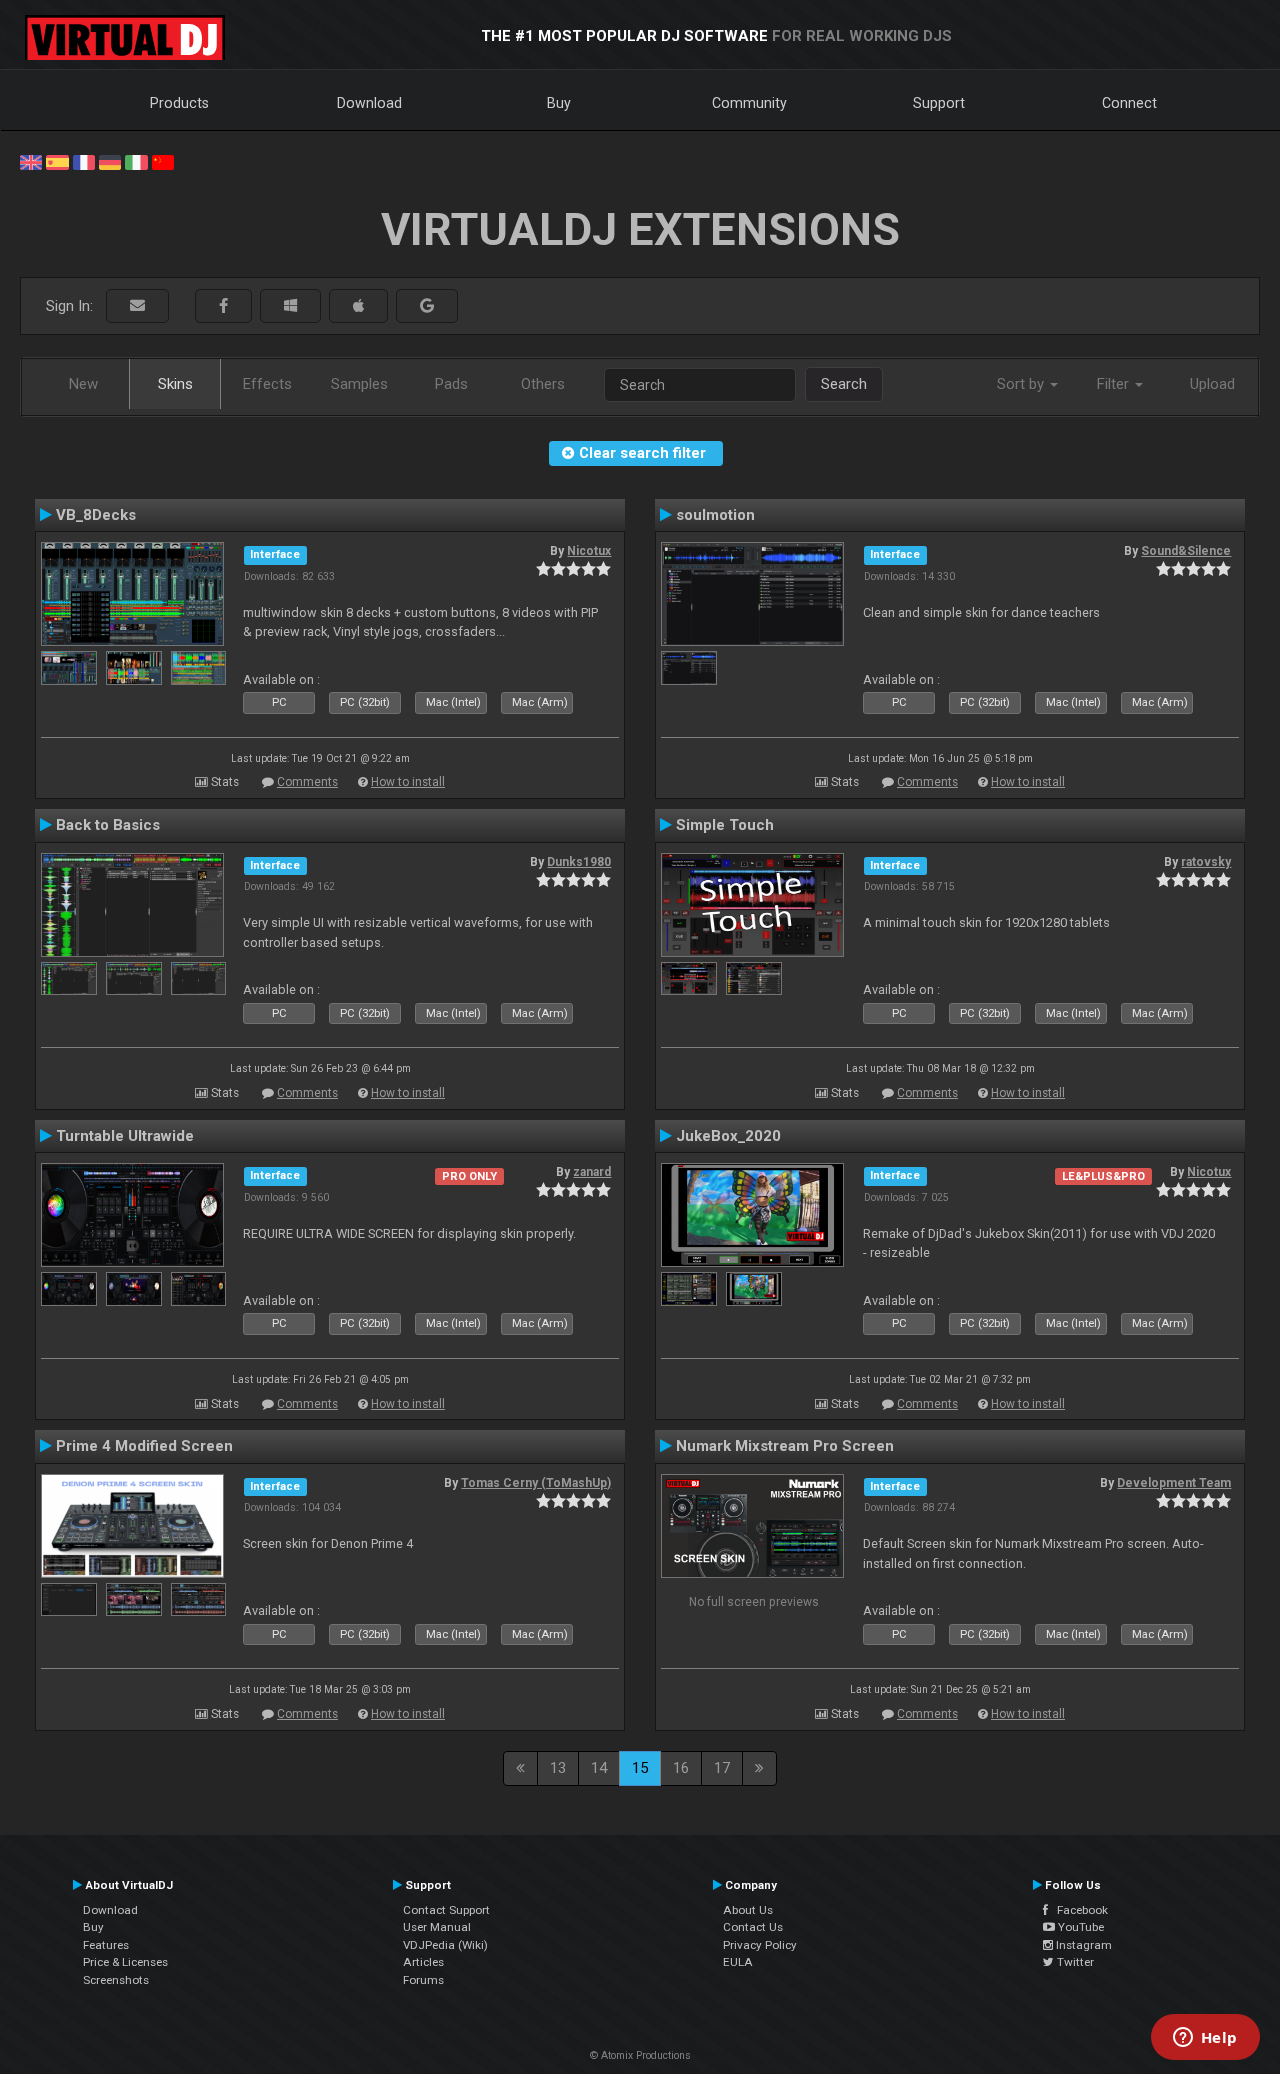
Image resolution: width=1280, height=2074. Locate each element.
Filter (1115, 384)
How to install (408, 782)
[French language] (84, 161)
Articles (423, 1962)
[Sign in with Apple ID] (358, 306)
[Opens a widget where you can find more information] (1205, 2039)
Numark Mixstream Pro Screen (785, 1446)
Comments (307, 782)
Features (106, 1945)
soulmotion (715, 515)
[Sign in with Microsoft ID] (290, 306)
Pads (451, 384)
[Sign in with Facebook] (223, 306)
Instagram (1082, 1945)
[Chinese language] (163, 161)
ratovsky (1206, 862)
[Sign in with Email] (137, 306)
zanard (592, 1172)
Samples (359, 384)
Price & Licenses (125, 1962)
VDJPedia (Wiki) (445, 1945)
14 (599, 1768)
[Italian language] (136, 161)
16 (681, 1768)
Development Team (1174, 1483)
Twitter (1074, 1962)
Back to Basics (108, 825)
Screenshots (116, 1980)
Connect (1129, 103)
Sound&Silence (1186, 551)
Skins (175, 384)
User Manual (437, 1927)
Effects (267, 384)
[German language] (110, 161)
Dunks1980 (579, 862)
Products (179, 103)
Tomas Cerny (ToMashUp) (536, 1483)
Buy (559, 103)
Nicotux (589, 551)
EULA (738, 1962)
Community (749, 103)
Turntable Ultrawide (125, 1136)
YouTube (1079, 1927)
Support (939, 103)
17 (722, 1768)
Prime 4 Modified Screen (144, 1446)
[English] (31, 161)
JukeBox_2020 (728, 1136)
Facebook (1078, 1910)
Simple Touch (725, 825)
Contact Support (446, 1910)
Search (844, 384)
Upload (1212, 384)
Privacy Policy (760, 1945)
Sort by (1022, 384)
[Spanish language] (57, 161)
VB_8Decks (96, 515)
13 (558, 1768)
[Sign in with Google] (427, 306)
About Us (748, 1910)
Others (543, 384)
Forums (423, 1980)
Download (369, 103)
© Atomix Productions (640, 2055)
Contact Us (753, 1927)
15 (640, 1768)
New (83, 384)
